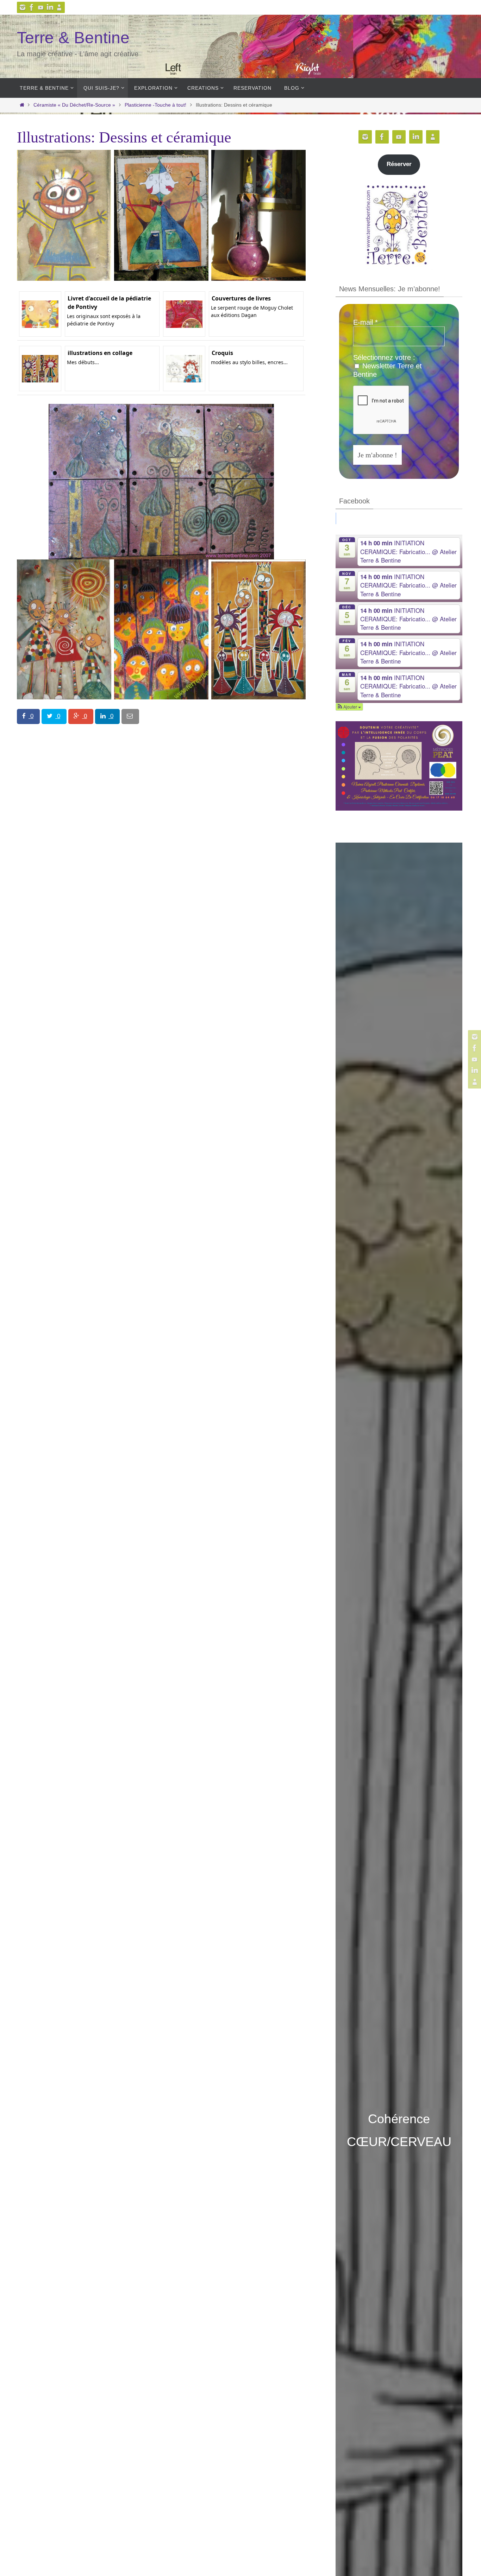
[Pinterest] (41, 7)
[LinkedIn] (50, 7)
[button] (349, 707)
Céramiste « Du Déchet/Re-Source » (74, 105)
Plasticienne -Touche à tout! (155, 105)
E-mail (366, 322)
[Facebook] (32, 7)
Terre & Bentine (73, 38)
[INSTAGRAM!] (23, 7)
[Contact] (59, 7)
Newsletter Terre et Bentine (388, 370)
